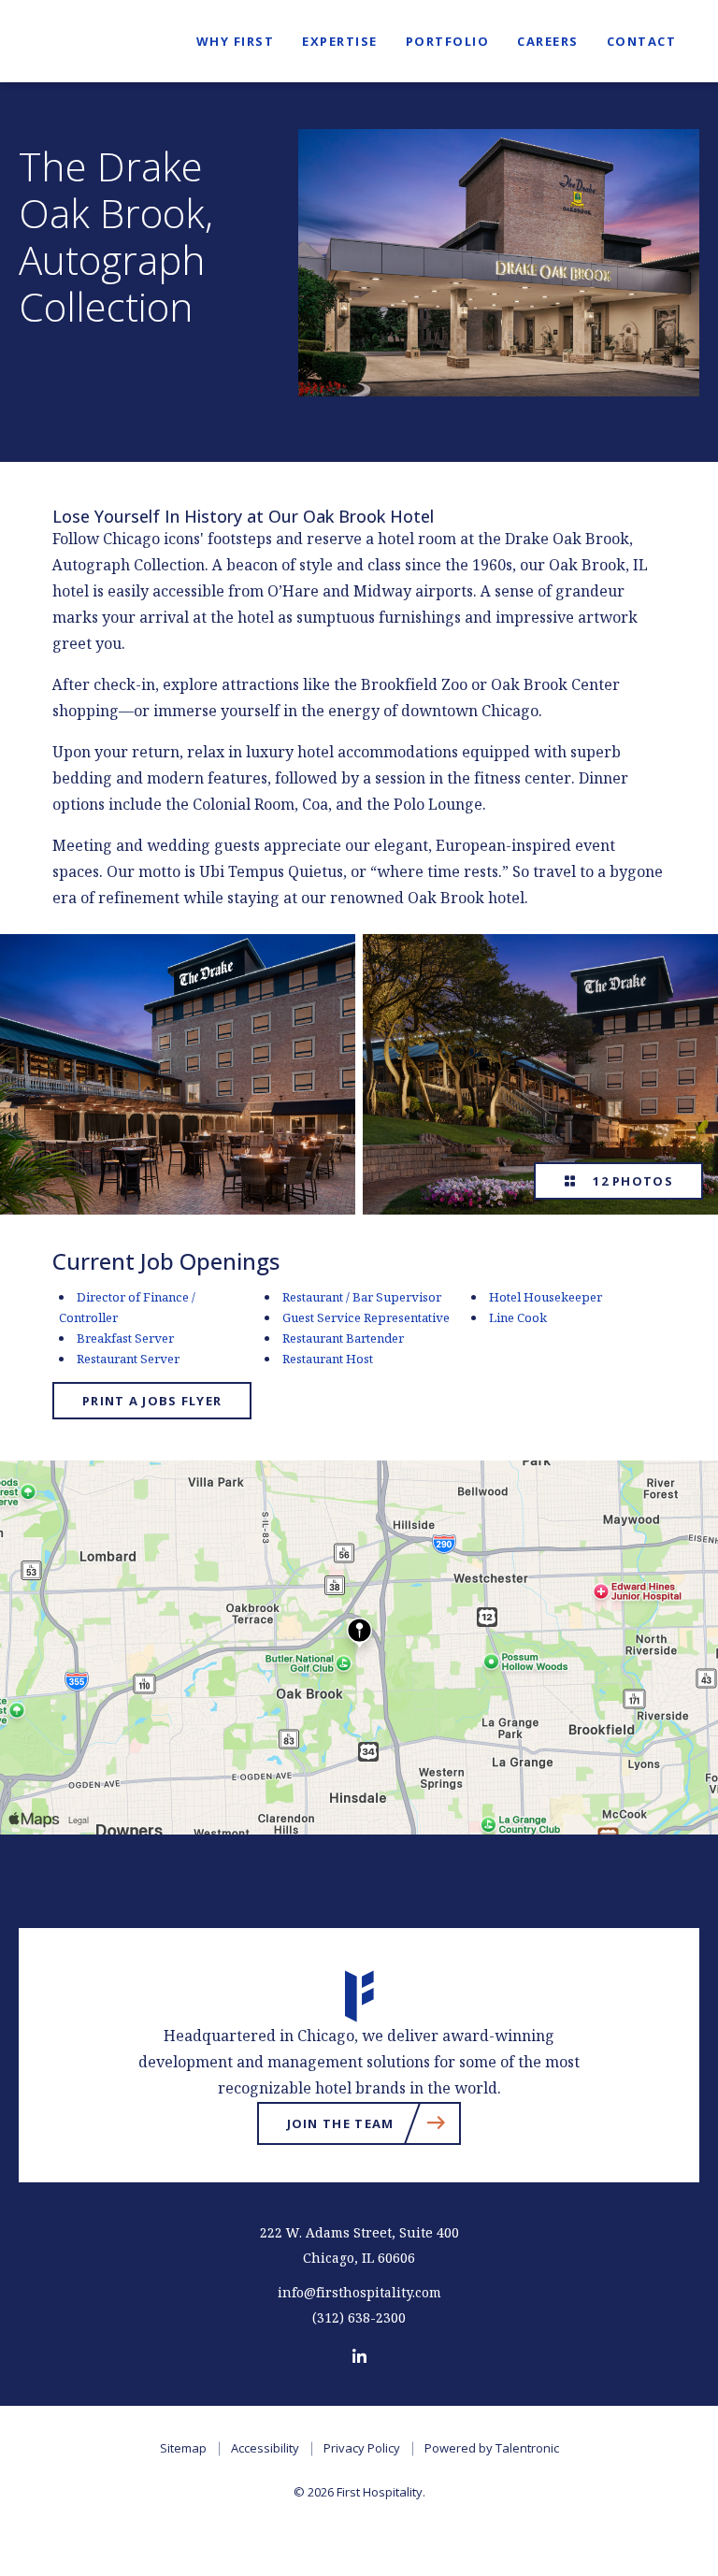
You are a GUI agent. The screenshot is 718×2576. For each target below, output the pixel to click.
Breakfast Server (125, 1338)
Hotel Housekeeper (546, 1297)
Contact (642, 41)
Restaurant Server (128, 1359)
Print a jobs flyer (152, 1401)
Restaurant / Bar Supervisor (362, 1297)
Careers (548, 41)
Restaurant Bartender (343, 1338)
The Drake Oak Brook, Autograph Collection (116, 237)
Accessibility (265, 2448)
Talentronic (527, 2448)
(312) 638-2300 (359, 2318)
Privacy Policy (362, 2448)
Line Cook (518, 1318)
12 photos (629, 1181)
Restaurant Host (328, 1359)
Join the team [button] (374, 2127)
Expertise (340, 41)
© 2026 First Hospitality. (359, 2492)
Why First (236, 41)
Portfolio (448, 41)
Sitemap (183, 2448)
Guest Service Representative (366, 1318)
